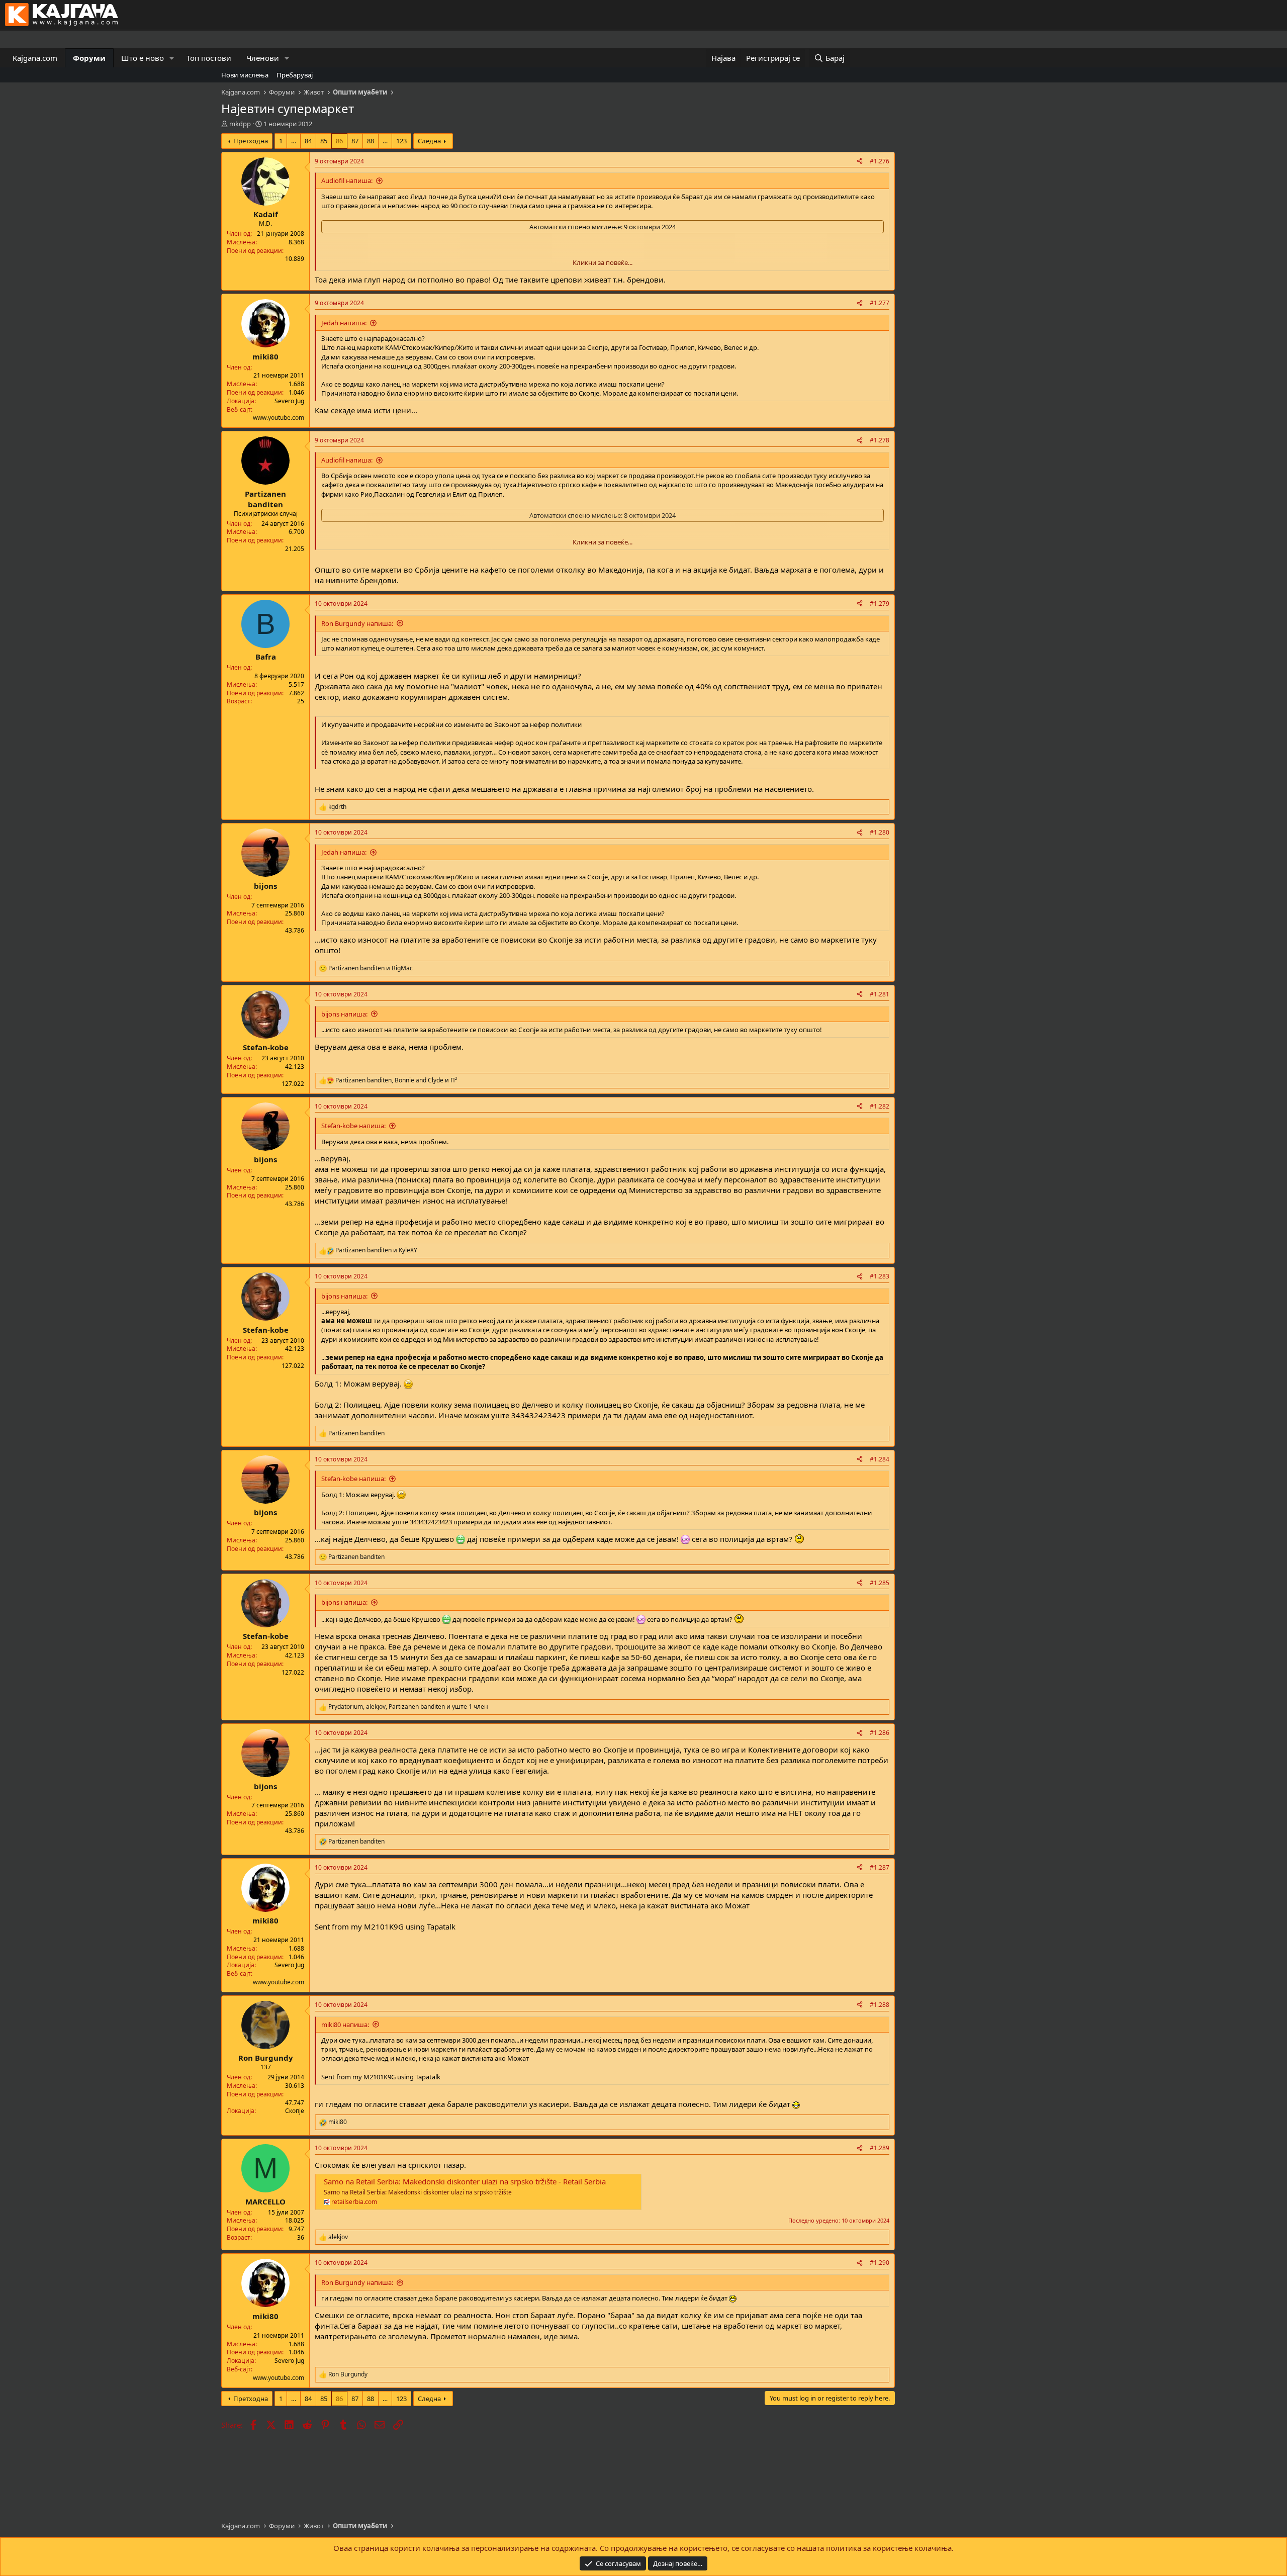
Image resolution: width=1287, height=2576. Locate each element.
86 (339, 141)
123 (401, 141)
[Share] (860, 162)
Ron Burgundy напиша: (357, 623)
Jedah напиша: (344, 323)
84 (308, 141)
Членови (263, 58)
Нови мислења (245, 75)
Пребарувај (295, 75)
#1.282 (880, 1106)
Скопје (295, 2111)
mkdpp (240, 124)
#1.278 (880, 440)
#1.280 (880, 832)
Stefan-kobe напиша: (353, 1126)
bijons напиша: (344, 1014)
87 (355, 141)
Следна (429, 141)
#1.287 (880, 1867)
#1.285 (880, 1583)
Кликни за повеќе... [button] (603, 262)
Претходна (251, 141)
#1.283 (880, 1276)
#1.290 (880, 2263)
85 (324, 141)
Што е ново (143, 58)
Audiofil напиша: (347, 180)
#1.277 (880, 303)
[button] (172, 58)
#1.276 (880, 161)
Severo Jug (289, 401)
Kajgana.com (35, 58)
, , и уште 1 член (408, 1707)
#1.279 (880, 604)
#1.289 (880, 2148)
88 (371, 141)
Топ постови (209, 58)
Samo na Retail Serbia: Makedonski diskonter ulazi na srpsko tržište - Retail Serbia (465, 2181)
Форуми (89, 58)
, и (396, 1080)
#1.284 (880, 1459)
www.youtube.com (279, 418)
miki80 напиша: (345, 2025)
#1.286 (880, 1733)
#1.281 (880, 994)
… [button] (294, 141)
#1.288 (880, 2005)
